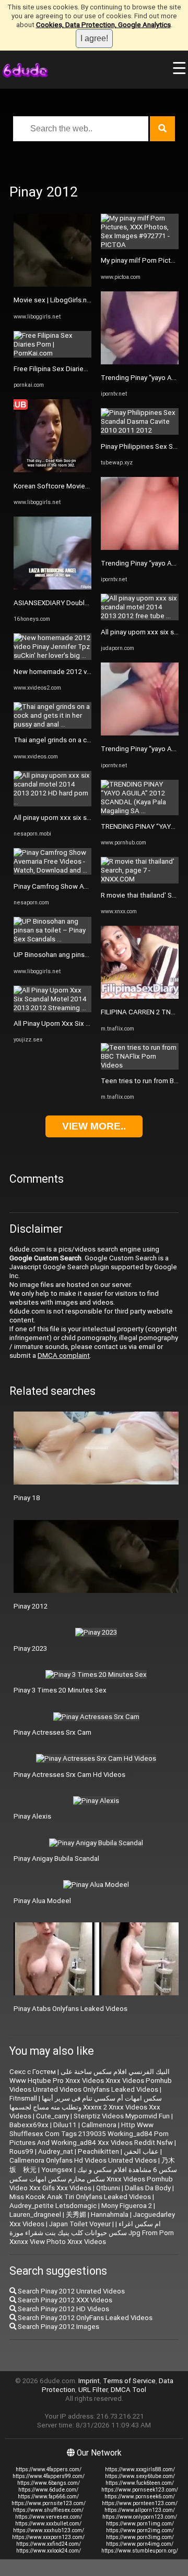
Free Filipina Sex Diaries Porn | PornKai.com (80, 369)
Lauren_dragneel (35, 2215)
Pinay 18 (27, 1498)
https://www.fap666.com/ (48, 2497)
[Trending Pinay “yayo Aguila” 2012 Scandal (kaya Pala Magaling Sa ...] (140, 362)
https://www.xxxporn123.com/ (48, 2537)
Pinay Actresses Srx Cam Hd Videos (69, 1775)
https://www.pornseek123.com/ (140, 2490)
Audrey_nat (56, 2151)
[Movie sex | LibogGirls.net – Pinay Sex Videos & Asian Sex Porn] (52, 284)
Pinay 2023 (30, 1648)
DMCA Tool (128, 2390)
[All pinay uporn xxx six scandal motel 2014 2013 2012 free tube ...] (140, 616)
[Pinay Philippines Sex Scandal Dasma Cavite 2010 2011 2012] (140, 430)
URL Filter (93, 2390)
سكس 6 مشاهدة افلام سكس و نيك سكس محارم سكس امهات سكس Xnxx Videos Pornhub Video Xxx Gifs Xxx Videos (93, 2179)
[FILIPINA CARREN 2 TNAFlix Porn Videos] (140, 996)
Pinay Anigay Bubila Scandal (56, 1859)
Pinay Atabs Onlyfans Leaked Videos (70, 2009)
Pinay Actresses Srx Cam (52, 1732)
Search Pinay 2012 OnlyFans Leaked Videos (84, 2318)
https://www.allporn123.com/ (140, 2510)
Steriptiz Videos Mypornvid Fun (122, 2116)
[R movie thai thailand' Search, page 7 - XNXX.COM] (140, 879)
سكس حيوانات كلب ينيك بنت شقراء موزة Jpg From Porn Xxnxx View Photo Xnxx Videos (92, 2237)
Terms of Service (129, 2381)
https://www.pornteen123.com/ (140, 2503)
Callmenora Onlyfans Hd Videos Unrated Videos (83, 2160)
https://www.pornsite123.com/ (49, 2503)
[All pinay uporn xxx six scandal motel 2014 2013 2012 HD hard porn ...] (52, 802)
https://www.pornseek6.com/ (140, 2497)
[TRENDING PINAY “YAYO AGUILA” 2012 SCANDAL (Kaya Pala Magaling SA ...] (140, 811)
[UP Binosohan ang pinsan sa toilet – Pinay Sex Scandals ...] (52, 939)
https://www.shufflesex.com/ (48, 2510)
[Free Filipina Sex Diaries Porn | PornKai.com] (52, 353)
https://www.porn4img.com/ (140, 2544)
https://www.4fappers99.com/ (49, 2476)
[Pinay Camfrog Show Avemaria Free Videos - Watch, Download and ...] (52, 870)
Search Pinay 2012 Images (58, 2327)
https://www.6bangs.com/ (49, 2483)
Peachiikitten (98, 2151)
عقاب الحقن (141, 2151)
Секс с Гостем (33, 2072)
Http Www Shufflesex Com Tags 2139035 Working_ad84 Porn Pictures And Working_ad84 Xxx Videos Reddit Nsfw (91, 2134)
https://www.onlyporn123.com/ (140, 2517)
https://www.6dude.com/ (48, 2490)
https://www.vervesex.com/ (49, 2517)
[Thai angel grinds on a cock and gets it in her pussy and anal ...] (52, 724)
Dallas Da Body (148, 2188)
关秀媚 (76, 2215)
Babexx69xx (29, 2125)
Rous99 (21, 2151)
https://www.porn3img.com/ (140, 2537)
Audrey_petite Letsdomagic (53, 2206)
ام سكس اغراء (140, 2224)
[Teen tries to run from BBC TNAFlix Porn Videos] (140, 1065)
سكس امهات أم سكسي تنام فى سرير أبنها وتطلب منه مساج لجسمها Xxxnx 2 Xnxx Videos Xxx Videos (86, 2107)
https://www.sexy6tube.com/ (140, 2476)
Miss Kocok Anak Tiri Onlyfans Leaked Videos (80, 2197)
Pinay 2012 (31, 1606)
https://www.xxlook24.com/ (49, 2551)
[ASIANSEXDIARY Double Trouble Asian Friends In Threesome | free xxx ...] (52, 587)
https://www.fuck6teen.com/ (140, 2483)
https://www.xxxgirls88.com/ (140, 2469)
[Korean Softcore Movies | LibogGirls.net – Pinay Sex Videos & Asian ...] (52, 470)
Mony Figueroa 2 (127, 2206)
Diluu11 (65, 2125)
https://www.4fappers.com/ (49, 2469)
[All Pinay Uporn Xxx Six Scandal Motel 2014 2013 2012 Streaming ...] (52, 1008)
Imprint (89, 2381)
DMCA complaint (64, 1356)
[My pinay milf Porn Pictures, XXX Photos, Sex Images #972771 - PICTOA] (140, 245)
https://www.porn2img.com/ (140, 2530)
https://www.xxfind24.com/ (49, 2544)
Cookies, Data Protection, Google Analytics (103, 25)
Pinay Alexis (32, 1816)
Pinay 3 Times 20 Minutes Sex (60, 1690)
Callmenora (99, 2125)
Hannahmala (110, 2215)
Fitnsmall (23, 2098)
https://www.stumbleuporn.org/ (140, 2551)
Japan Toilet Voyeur (80, 2224)
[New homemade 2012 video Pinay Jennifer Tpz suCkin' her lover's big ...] (52, 655)
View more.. (94, 1126)
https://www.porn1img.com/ (140, 2524)
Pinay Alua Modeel (42, 1901)
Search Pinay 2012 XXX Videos (64, 2300)
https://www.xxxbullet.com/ (48, 2524)
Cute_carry (52, 2116)
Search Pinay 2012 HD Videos (63, 2309)
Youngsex (57, 2170)
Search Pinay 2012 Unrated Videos (70, 2291)
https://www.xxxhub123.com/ (49, 2530)
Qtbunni (108, 2188)
